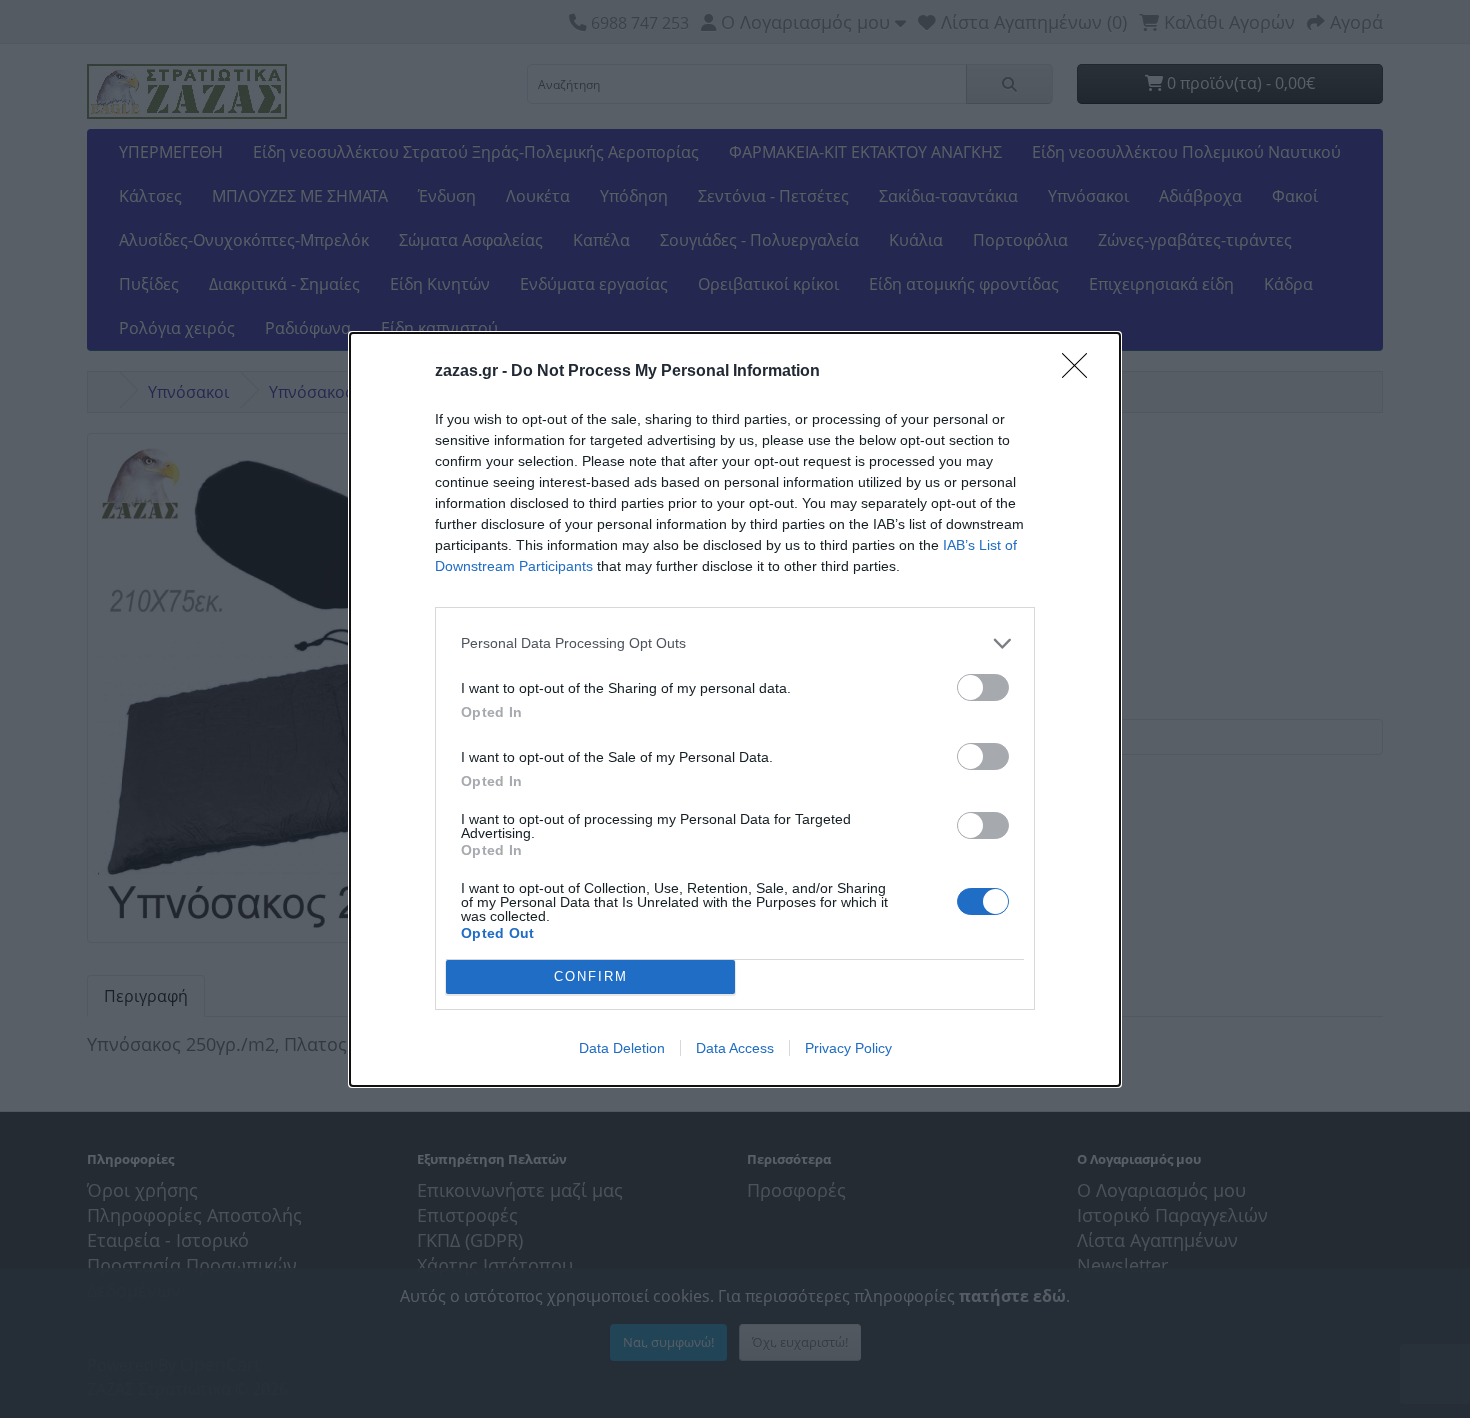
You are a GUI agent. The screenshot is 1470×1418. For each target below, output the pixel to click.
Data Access (735, 1048)
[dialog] (735, 709)
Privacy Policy (848, 1048)
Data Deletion (622, 1048)
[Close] (1081, 372)
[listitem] (735, 643)
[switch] (983, 687)
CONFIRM (591, 976)
